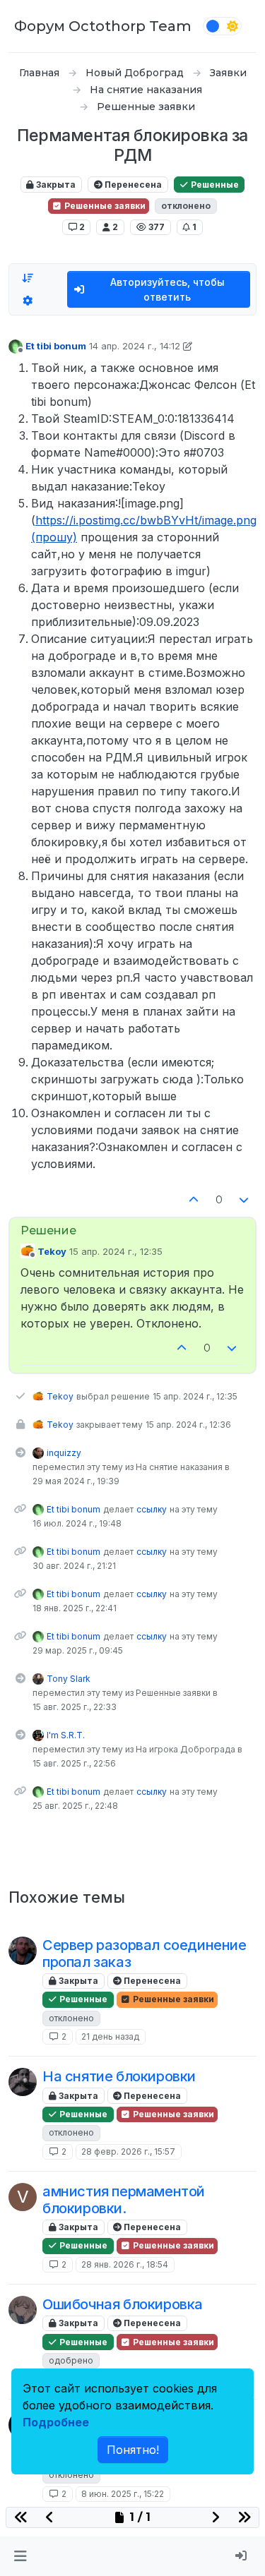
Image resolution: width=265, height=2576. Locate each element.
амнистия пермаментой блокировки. (124, 2200)
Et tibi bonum (56, 346)
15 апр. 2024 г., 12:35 (116, 1251)
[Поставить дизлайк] (245, 1200)
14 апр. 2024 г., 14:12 (135, 346)
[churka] (23, 2310)
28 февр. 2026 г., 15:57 (128, 2151)
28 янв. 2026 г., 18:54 (125, 2264)
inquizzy (64, 1453)
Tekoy (52, 1251)
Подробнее (56, 2422)
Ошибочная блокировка (123, 2304)
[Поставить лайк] (194, 1200)
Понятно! (133, 2450)
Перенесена (132, 185)
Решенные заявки (104, 206)
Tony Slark (69, 1679)
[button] (20, 2556)
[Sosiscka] (23, 2082)
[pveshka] (23, 1951)
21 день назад (110, 2036)
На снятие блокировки (119, 2076)
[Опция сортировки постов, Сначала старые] (28, 278)
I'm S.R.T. (66, 1735)
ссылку (152, 1509)
